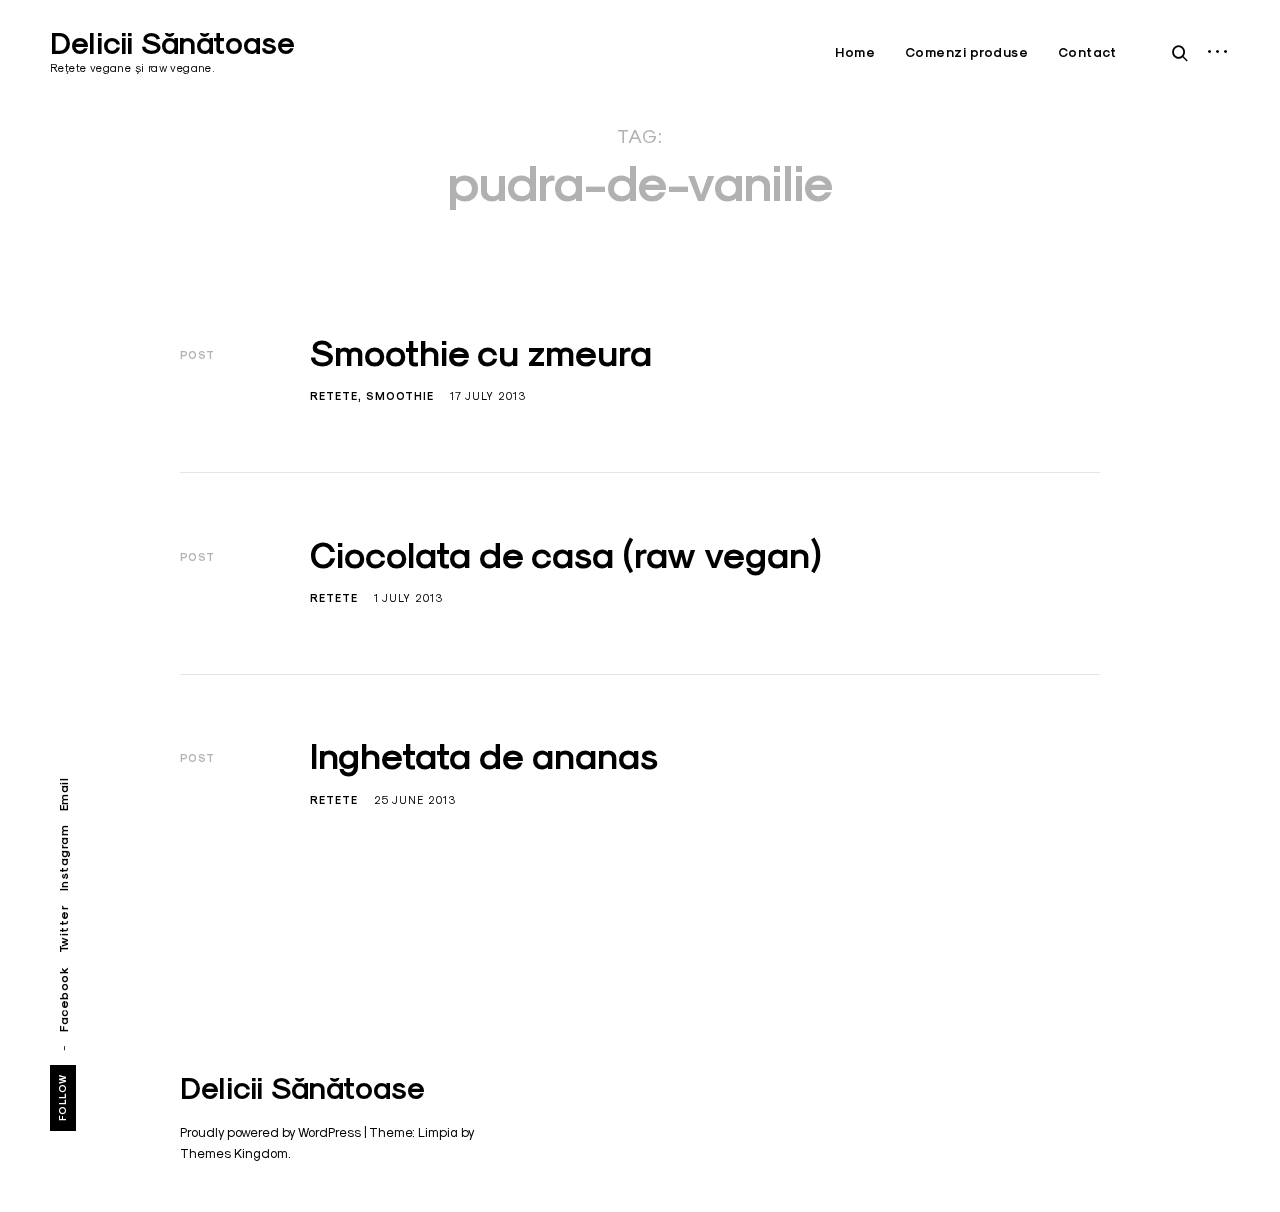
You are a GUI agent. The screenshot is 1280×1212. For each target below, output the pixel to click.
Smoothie (400, 396)
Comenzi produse (967, 52)
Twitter (63, 928)
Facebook (63, 998)
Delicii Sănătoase (172, 43)
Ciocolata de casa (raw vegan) (565, 555)
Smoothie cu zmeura (481, 353)
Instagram (63, 858)
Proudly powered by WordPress (270, 1132)
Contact (1087, 52)
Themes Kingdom (234, 1153)
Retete (334, 396)
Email (63, 795)
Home (855, 52)
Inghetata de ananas (484, 756)
